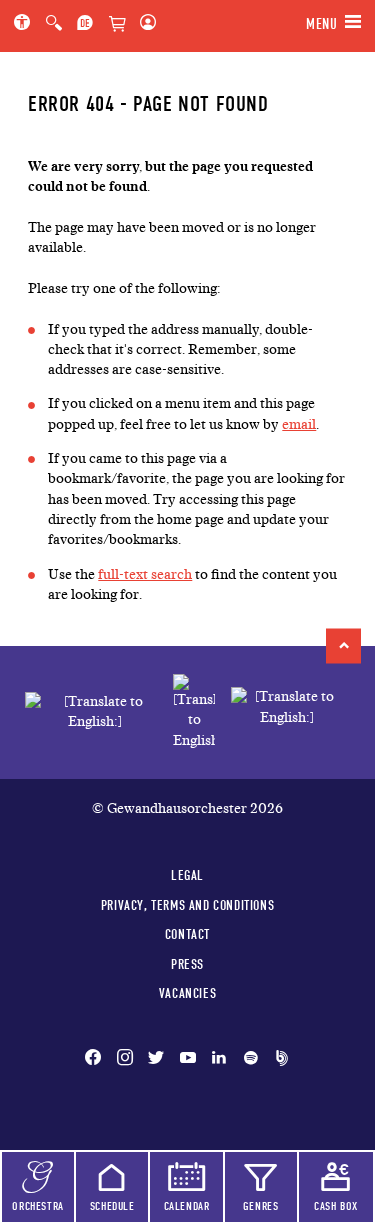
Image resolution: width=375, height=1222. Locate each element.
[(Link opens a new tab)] (194, 712)
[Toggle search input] (54, 24)
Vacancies (187, 993)
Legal (187, 875)
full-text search (145, 574)
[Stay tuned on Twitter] (156, 1059)
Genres (261, 1206)
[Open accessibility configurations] (26, 24)
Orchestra (37, 1206)
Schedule (112, 1206)
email (299, 424)
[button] (343, 645)
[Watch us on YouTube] (188, 1059)
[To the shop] (117, 25)
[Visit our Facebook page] (97, 1059)
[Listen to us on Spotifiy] (251, 1059)
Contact (187, 934)
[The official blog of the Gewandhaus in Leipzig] (278, 1059)
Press (187, 964)
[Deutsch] (85, 24)
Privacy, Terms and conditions (187, 905)
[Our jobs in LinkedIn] (219, 1059)
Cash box (336, 1206)
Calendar (187, 1206)
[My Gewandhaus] (144, 24)
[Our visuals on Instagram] (125, 1059)
